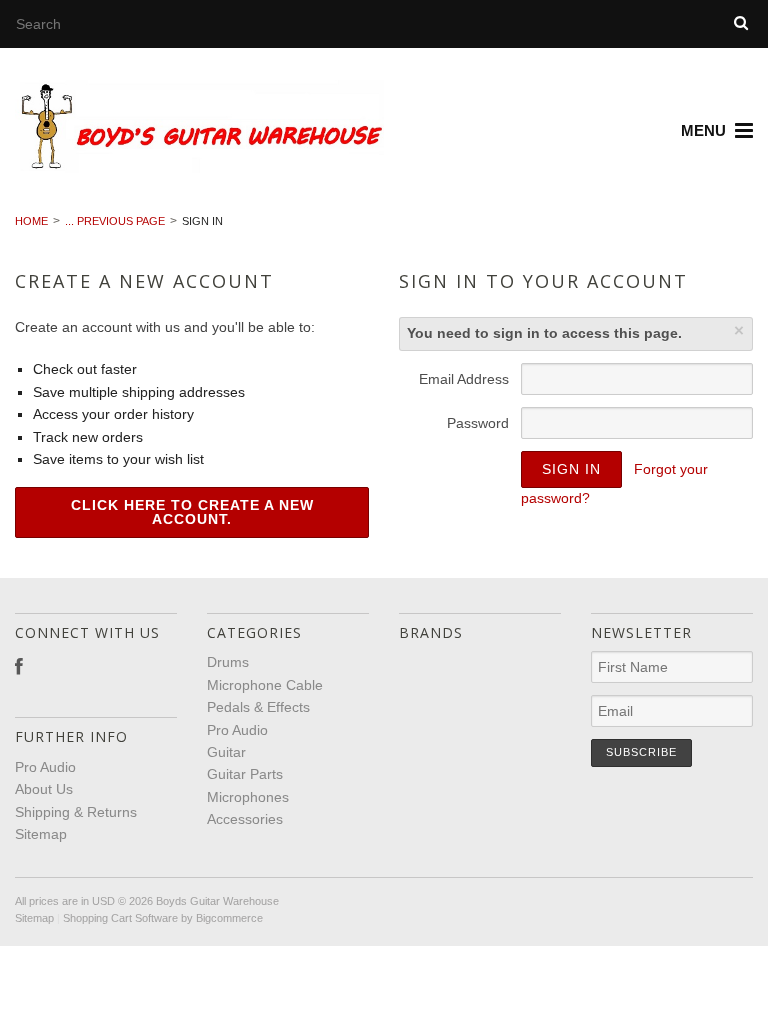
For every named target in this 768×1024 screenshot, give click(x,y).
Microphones (248, 797)
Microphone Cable (265, 685)
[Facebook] (19, 667)
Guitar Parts (245, 774)
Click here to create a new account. (192, 512)
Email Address (464, 379)
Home (31, 221)
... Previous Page (115, 221)
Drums (228, 662)
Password (478, 423)
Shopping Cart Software (120, 918)
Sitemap (41, 834)
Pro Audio (237, 730)
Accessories (245, 819)
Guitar (226, 752)
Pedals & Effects (258, 707)
